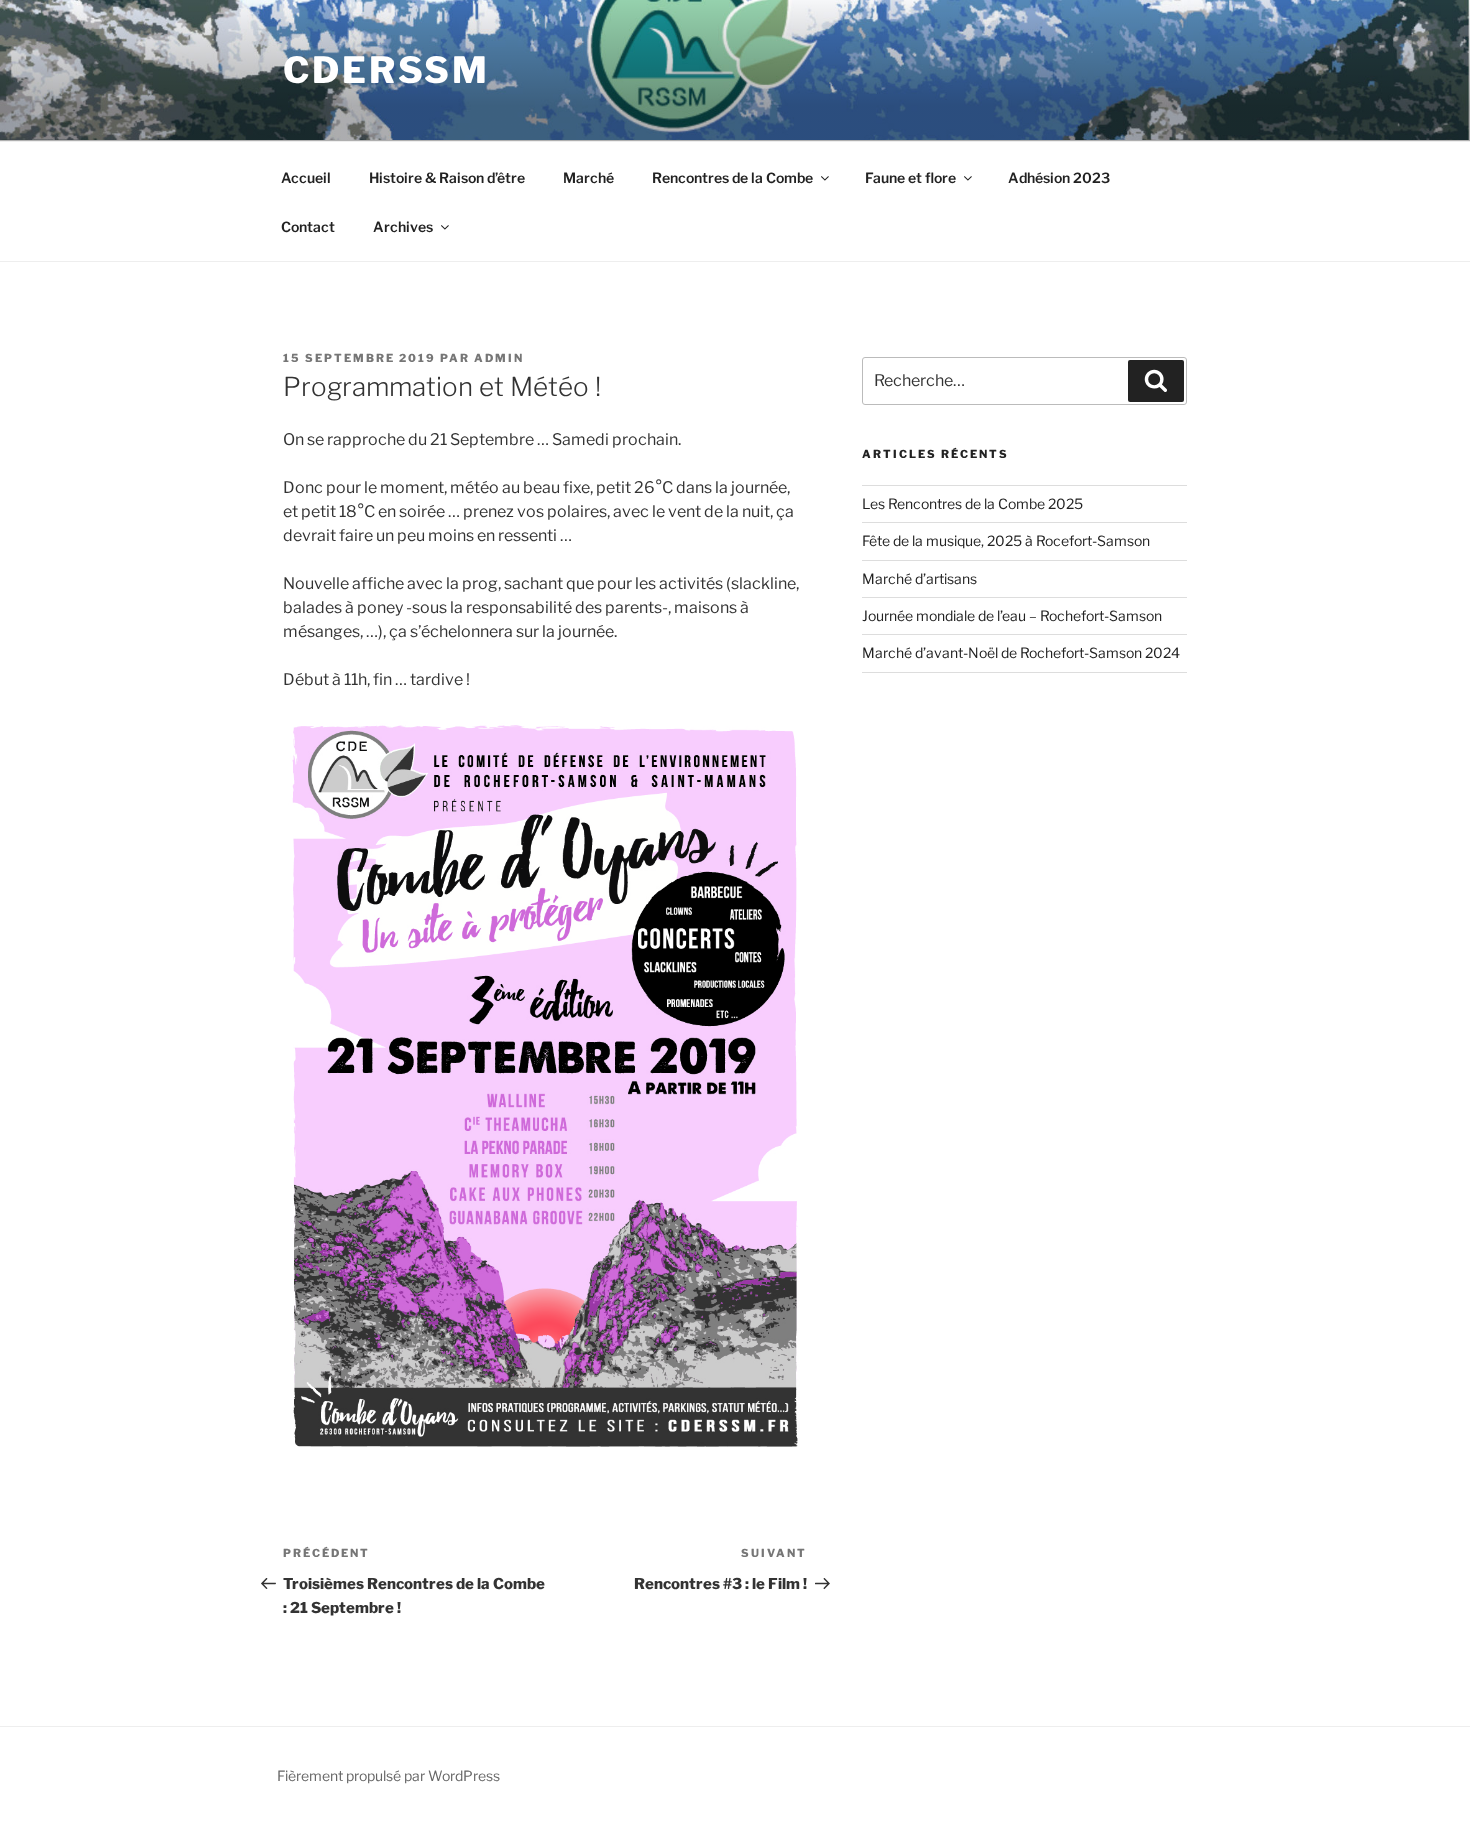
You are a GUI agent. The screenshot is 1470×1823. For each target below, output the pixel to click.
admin (499, 358)
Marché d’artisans (919, 578)
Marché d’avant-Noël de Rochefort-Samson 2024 (1021, 652)
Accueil (306, 177)
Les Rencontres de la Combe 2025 (972, 503)
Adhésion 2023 (1059, 177)
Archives (403, 226)
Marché (588, 177)
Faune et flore (910, 177)
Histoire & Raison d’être (447, 177)
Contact (308, 226)
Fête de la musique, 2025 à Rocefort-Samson (1006, 540)
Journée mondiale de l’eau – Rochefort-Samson (1012, 615)
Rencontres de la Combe (732, 177)
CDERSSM (386, 70)
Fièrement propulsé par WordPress (388, 1775)
